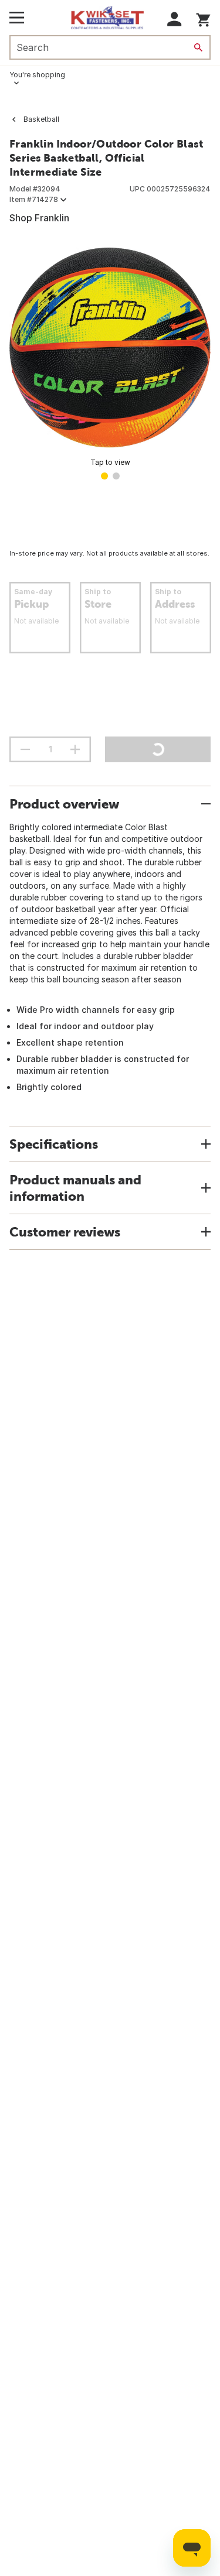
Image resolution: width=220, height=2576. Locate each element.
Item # (34, 199)
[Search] (198, 47)
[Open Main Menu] (17, 18)
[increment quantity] (75, 749)
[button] (175, 19)
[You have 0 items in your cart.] (203, 18)
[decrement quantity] (25, 749)
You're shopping (37, 75)
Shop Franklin (39, 218)
